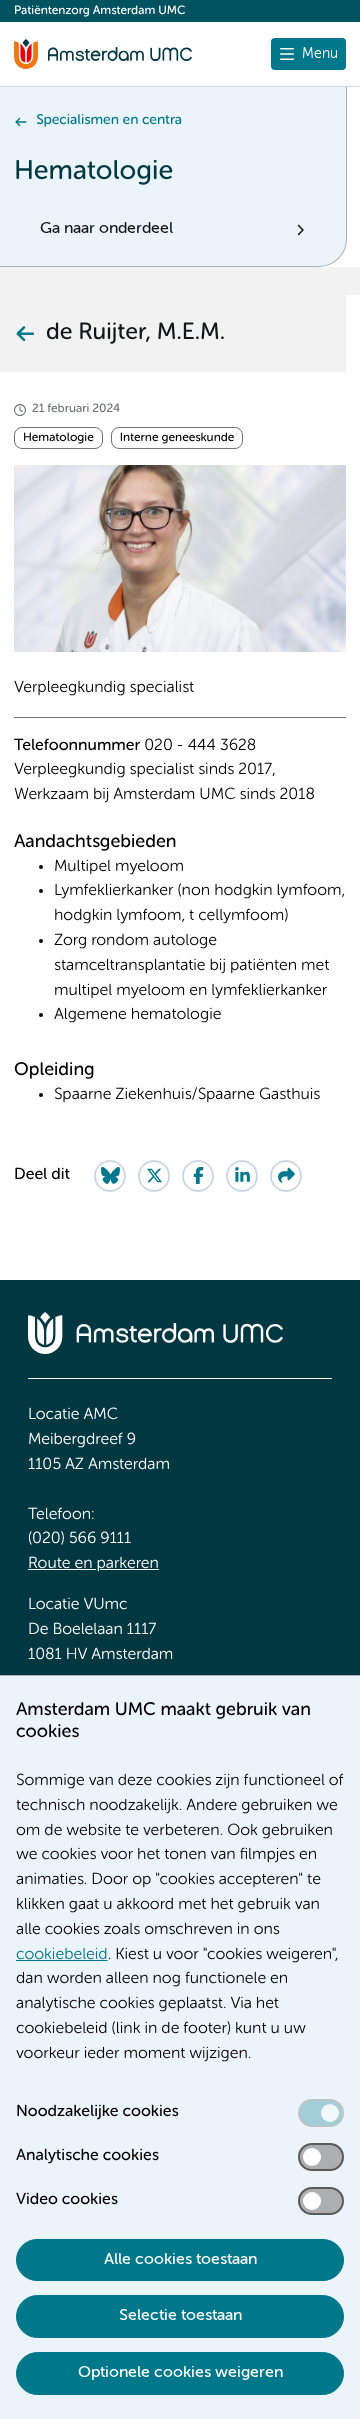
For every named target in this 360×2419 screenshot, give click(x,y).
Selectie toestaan (180, 2316)
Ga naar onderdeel (106, 229)
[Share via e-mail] (286, 1176)
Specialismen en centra (109, 121)
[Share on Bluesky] (110, 1176)
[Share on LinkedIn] (242, 1176)
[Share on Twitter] (154, 1176)
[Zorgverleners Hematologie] (24, 333)
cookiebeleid (62, 1955)
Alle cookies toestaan (180, 2260)
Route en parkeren (93, 1564)
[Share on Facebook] (198, 1176)
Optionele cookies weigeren (180, 2373)
